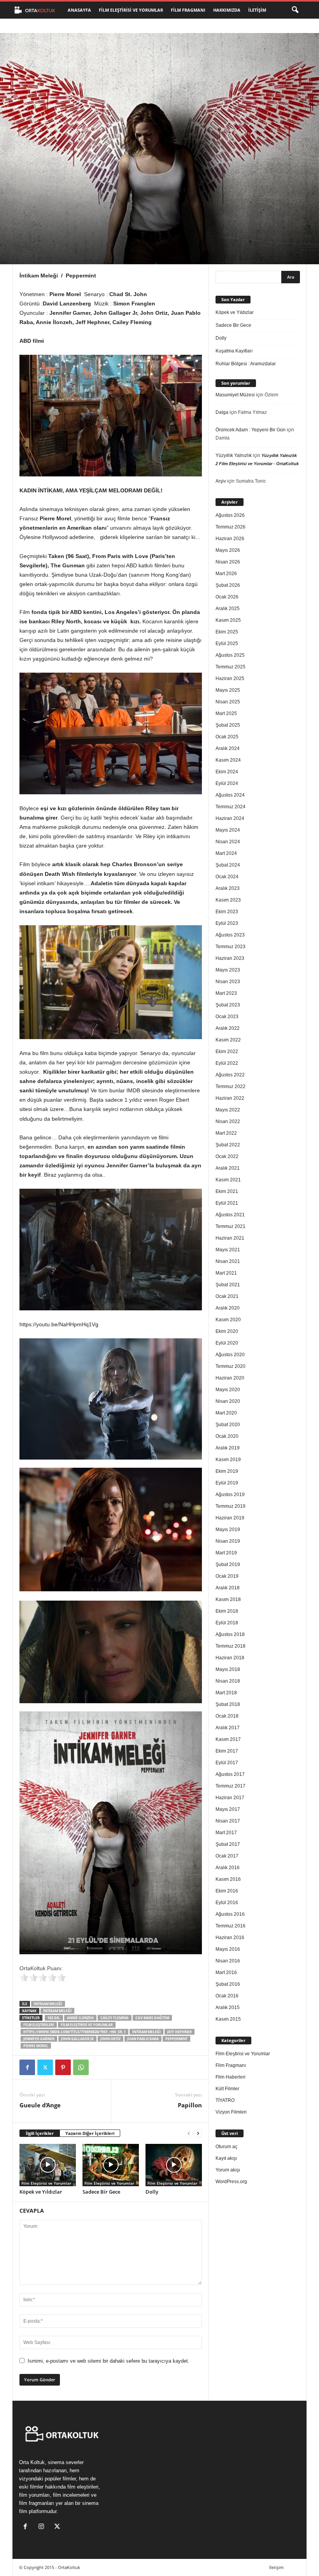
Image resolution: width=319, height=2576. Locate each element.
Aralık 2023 (228, 888)
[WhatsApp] (81, 2067)
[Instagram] (43, 2527)
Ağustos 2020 (230, 1355)
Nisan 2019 (228, 1541)
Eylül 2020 (227, 1343)
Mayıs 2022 (228, 1110)
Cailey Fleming (115, 2018)
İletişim (257, 10)
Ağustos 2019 (230, 1495)
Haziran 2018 (230, 1658)
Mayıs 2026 (228, 550)
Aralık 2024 (228, 748)
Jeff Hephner (180, 2032)
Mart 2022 (226, 1133)
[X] (45, 2067)
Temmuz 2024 (230, 807)
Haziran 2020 (230, 1378)
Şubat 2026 (228, 585)
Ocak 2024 (227, 877)
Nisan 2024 (228, 842)
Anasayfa (79, 10)
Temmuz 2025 (230, 667)
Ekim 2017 (227, 1751)
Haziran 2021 (230, 1238)
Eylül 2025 (227, 644)
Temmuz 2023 (230, 947)
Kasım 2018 (228, 1599)
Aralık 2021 (228, 1168)
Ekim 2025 (227, 632)
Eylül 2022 (227, 1063)
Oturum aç (226, 2147)
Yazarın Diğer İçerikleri (90, 2133)
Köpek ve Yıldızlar (41, 2192)
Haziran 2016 (230, 1938)
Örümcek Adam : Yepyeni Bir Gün (251, 430)
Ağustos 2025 (230, 655)
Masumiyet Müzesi (235, 395)
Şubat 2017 (228, 1844)
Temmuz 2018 (230, 1646)
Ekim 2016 (227, 1891)
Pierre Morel (36, 2046)
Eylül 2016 (227, 1903)
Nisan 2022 (228, 1121)
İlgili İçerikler (40, 2133)
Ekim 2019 (227, 1471)
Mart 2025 (226, 713)
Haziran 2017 (230, 1798)
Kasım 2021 (228, 1180)
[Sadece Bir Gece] (111, 2165)
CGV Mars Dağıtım (152, 2018)
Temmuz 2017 (230, 1786)
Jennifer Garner (39, 2039)
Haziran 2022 (230, 1098)
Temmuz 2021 (230, 1226)
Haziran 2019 (230, 1518)
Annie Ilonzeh (80, 2018)
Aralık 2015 (228, 2007)
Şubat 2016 (228, 1984)
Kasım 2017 (228, 1739)
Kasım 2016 (228, 1879)
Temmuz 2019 (230, 1506)
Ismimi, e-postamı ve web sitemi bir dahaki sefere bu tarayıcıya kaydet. (109, 2361)
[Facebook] (27, 2067)
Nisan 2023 (228, 982)
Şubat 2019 (228, 1564)
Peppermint (176, 2039)
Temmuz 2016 (230, 1926)
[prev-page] (189, 2134)
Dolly (152, 2192)
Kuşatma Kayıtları (234, 351)
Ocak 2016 (227, 1996)
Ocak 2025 (227, 737)
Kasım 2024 (228, 760)
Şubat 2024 (228, 865)
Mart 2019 (226, 1553)
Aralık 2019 (228, 1448)
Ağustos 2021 (230, 1215)
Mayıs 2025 (228, 690)
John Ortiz (110, 2039)
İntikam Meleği (48, 2004)
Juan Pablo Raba (143, 2039)
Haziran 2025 (230, 678)
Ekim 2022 (227, 1052)
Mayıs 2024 (228, 830)
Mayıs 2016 (228, 1949)
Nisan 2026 (228, 562)
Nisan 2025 (228, 702)
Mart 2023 (226, 993)
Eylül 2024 (227, 783)
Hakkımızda (227, 10)
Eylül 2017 (227, 1763)
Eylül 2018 (227, 1623)
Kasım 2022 (228, 1040)
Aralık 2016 (228, 1868)
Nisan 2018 (228, 1681)
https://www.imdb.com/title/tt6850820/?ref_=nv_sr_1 (74, 2032)
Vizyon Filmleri (231, 2112)
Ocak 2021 (227, 1296)
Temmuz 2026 (230, 527)
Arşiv (221, 481)
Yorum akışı (228, 2170)
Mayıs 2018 (228, 1669)
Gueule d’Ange (40, 2105)
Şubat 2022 (228, 1145)
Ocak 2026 (227, 597)
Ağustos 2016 (230, 1914)
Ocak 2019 (227, 1576)
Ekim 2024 (227, 772)
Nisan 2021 (228, 1261)
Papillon (190, 2105)
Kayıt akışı (226, 2158)
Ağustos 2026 (230, 515)
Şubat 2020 (228, 1425)
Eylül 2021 (227, 1203)
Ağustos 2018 (230, 1634)
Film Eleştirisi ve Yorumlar (131, 10)
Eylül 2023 (227, 923)
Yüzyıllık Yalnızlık (234, 455)
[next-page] (198, 2134)
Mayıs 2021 (228, 1250)
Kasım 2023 (228, 900)
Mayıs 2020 (228, 1390)
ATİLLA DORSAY (49, 256)
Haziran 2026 (230, 539)
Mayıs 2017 (228, 1809)
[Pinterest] (63, 2067)
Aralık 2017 (228, 1728)
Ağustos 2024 (230, 795)
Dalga (222, 412)
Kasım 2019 (228, 1460)
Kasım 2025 (228, 620)
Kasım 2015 (228, 2019)
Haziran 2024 (230, 818)
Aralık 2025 (228, 609)
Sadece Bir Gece (101, 2192)
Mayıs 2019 (228, 1530)
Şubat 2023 (228, 1005)
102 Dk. (54, 2018)
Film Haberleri (230, 2077)
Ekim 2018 (227, 1611)
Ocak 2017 (227, 1856)
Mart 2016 (226, 1973)
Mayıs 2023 (228, 970)
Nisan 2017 (228, 1821)
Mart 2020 (226, 1413)
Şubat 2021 (228, 1285)
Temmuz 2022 (230, 1087)
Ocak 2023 (227, 1017)
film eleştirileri (39, 2025)
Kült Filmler (227, 2089)
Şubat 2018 (228, 1704)
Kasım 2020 (228, 1320)
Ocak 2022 (227, 1156)
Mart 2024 (226, 853)
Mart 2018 (226, 1693)
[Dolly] (174, 2165)
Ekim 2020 (227, 1331)
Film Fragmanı (188, 10)
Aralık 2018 (228, 1588)
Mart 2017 (226, 1833)
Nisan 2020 (228, 1401)
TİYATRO (225, 2100)
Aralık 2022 (228, 1028)
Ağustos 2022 (230, 1075)
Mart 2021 (226, 1273)
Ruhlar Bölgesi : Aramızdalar (246, 364)
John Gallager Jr (77, 2039)
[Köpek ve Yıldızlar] (48, 2165)
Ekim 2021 (227, 1191)
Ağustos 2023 (230, 935)
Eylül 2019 (227, 1483)
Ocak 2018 (227, 1716)
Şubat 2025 (228, 725)
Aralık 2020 (228, 1308)
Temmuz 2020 (230, 1366)
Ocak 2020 (227, 1436)
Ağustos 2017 (230, 1774)
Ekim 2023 (227, 912)
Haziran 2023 (230, 958)
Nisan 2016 (228, 1961)
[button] (295, 10)
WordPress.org (231, 2182)
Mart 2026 (226, 574)
